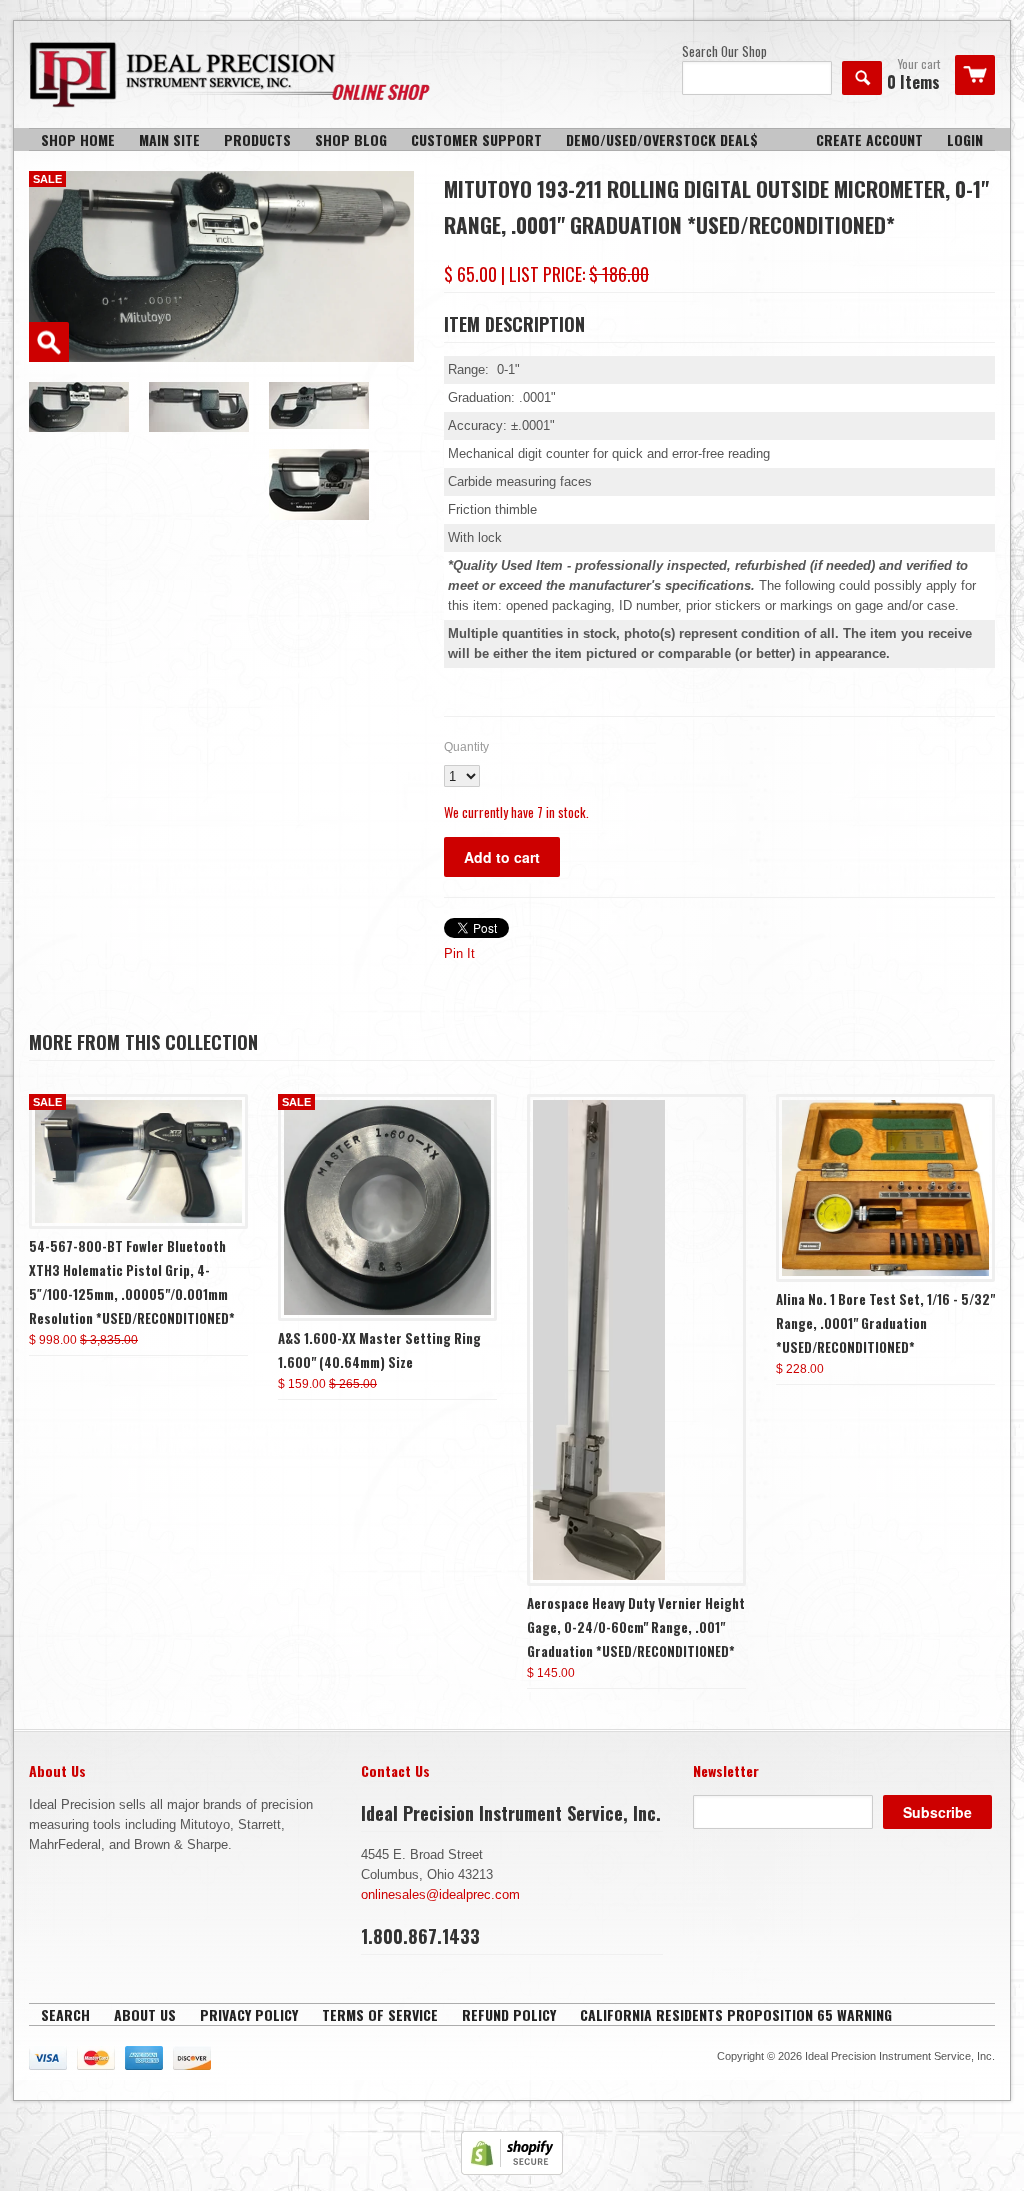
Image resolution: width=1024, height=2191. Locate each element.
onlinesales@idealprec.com (440, 1894)
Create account (869, 139)
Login (965, 139)
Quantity (466, 747)
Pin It (459, 953)
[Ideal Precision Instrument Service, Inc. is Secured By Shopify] (512, 2170)
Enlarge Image (49, 342)
